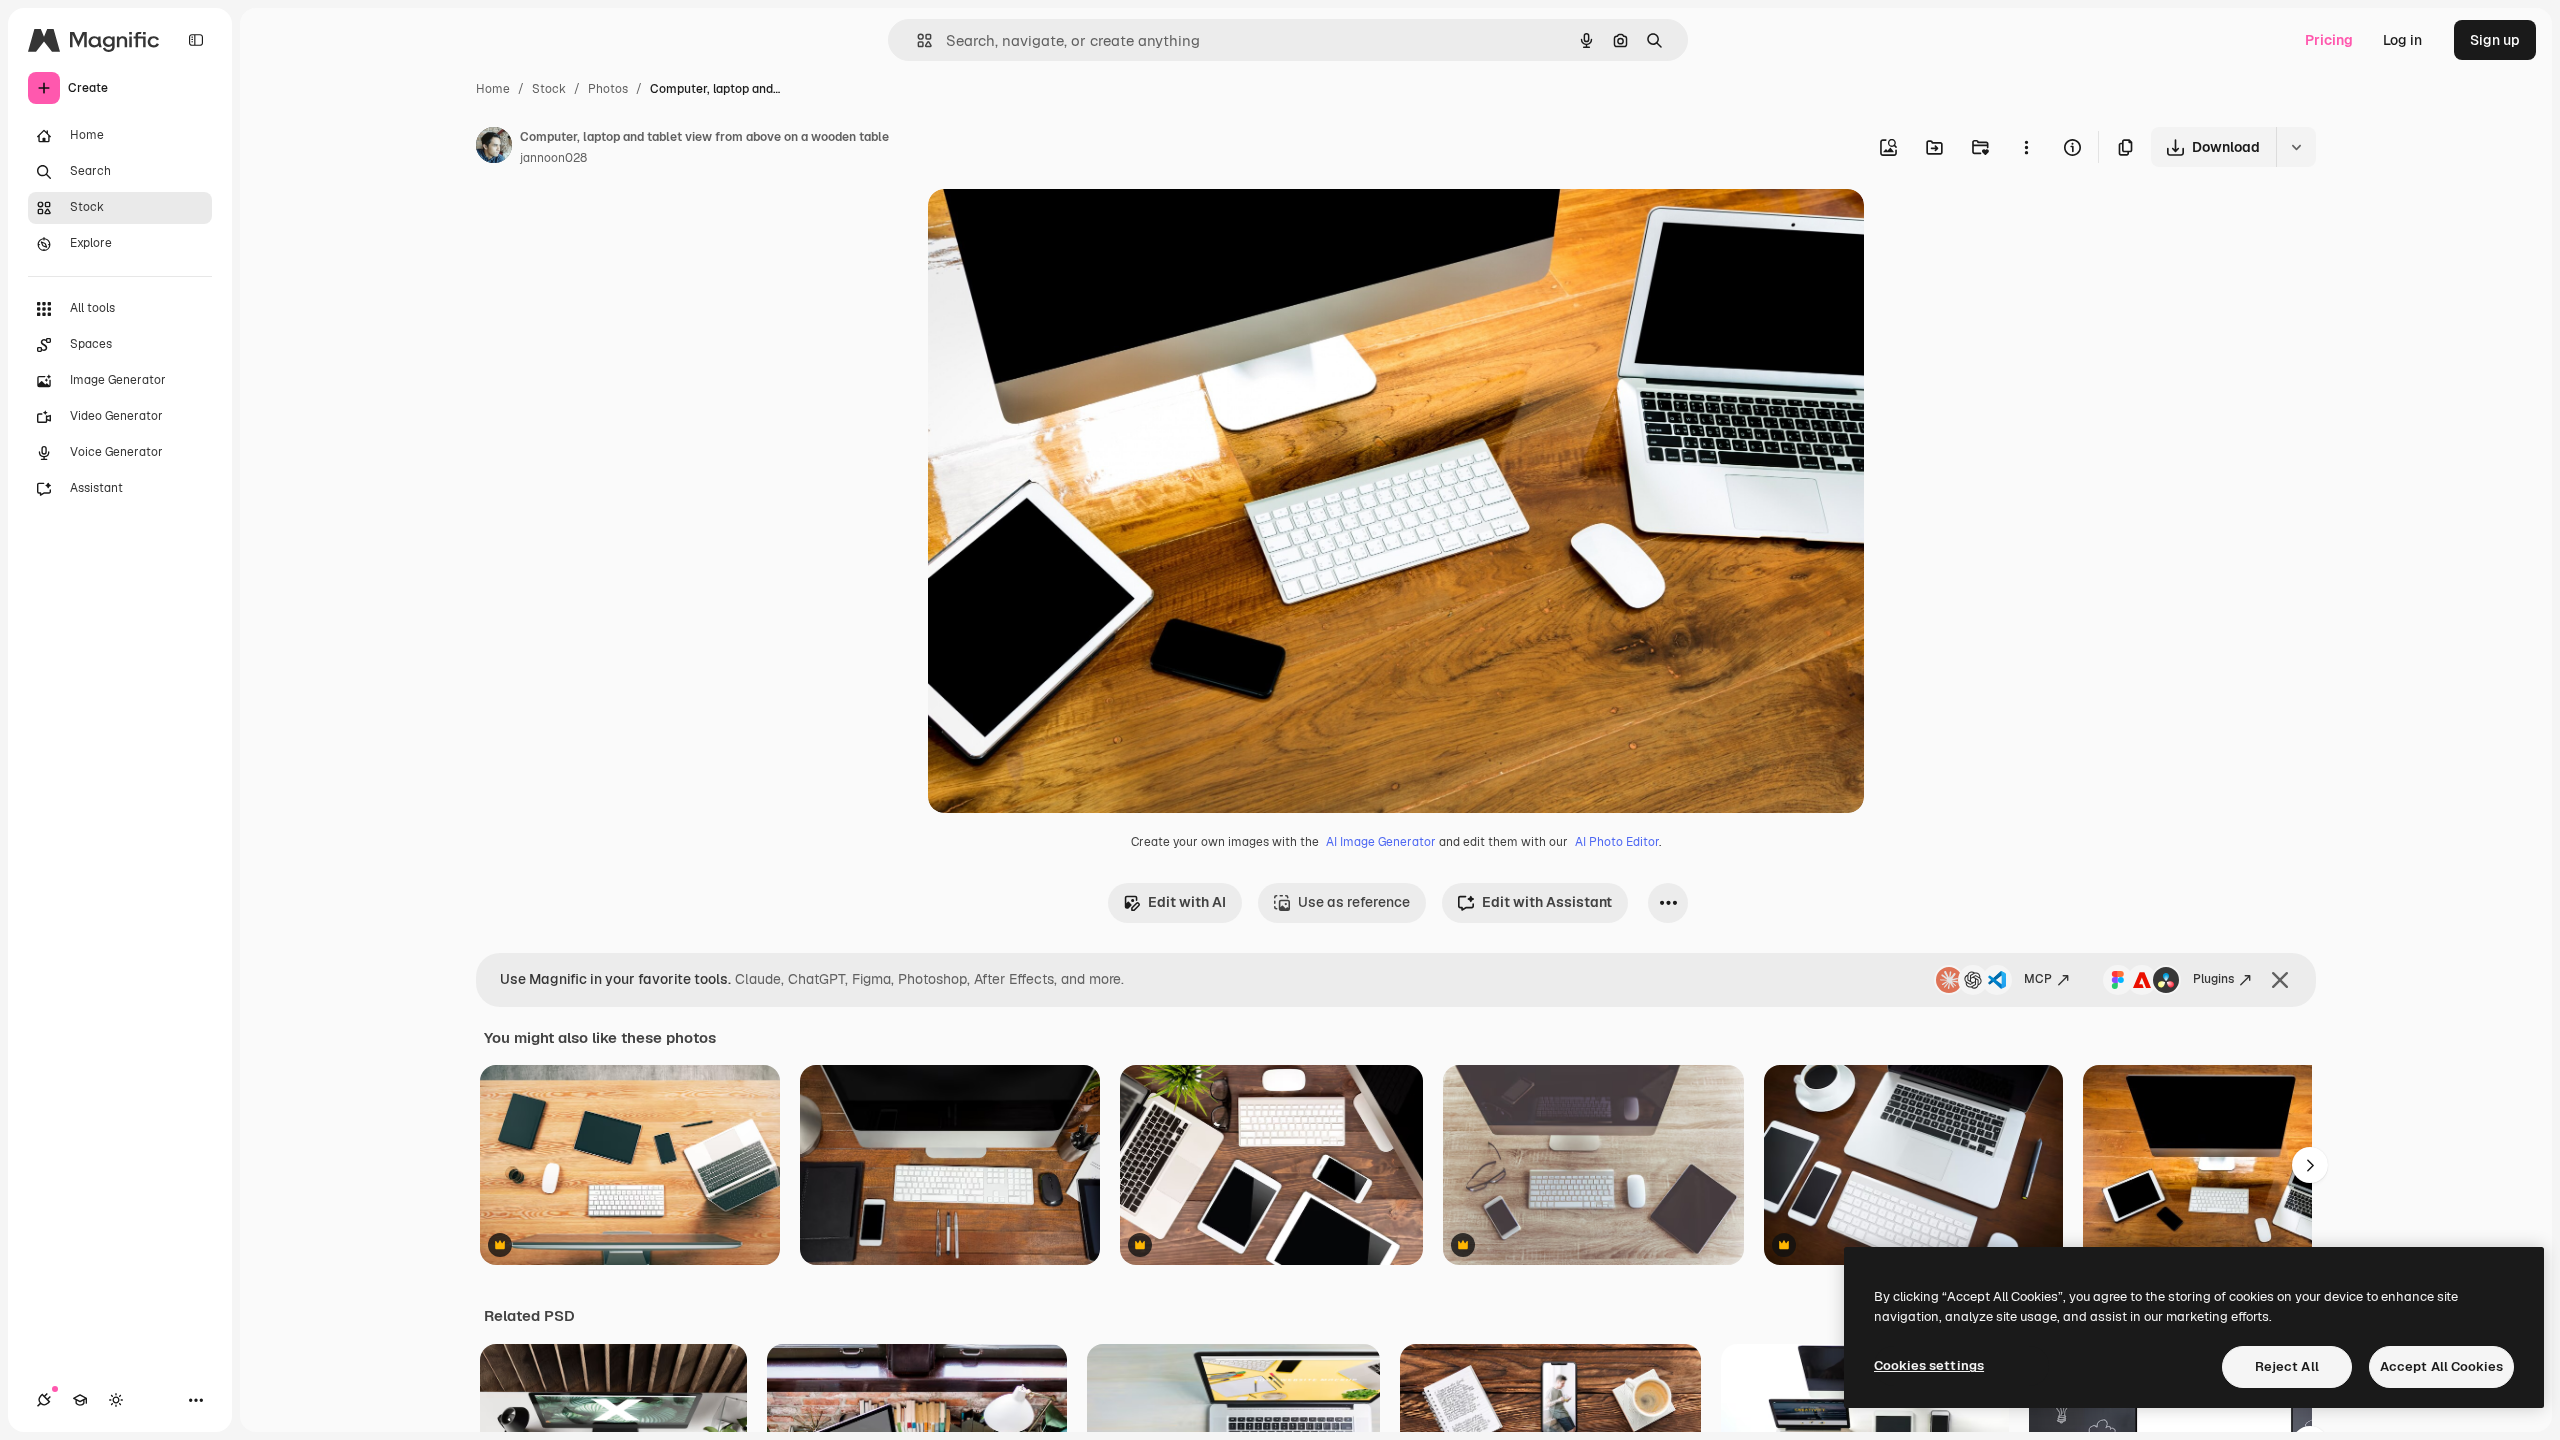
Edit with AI (1187, 902)
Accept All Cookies (2441, 1366)
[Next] (2310, 1165)
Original (1056, 227)
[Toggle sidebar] (196, 40)
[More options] (2026, 147)
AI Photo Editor (1617, 842)
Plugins (2213, 979)
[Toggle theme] (116, 1400)
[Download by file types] (2296, 147)
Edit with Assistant (1547, 902)
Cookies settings (1929, 1365)
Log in (2402, 40)
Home (493, 89)
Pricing (2329, 40)
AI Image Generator (1381, 842)
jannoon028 (553, 158)
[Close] (2280, 980)
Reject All (2287, 1366)
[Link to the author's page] (494, 148)
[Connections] (44, 1400)
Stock (549, 89)
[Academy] (80, 1400)
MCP (2038, 979)
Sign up (2495, 40)
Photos (608, 89)
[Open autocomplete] (916, 40)
